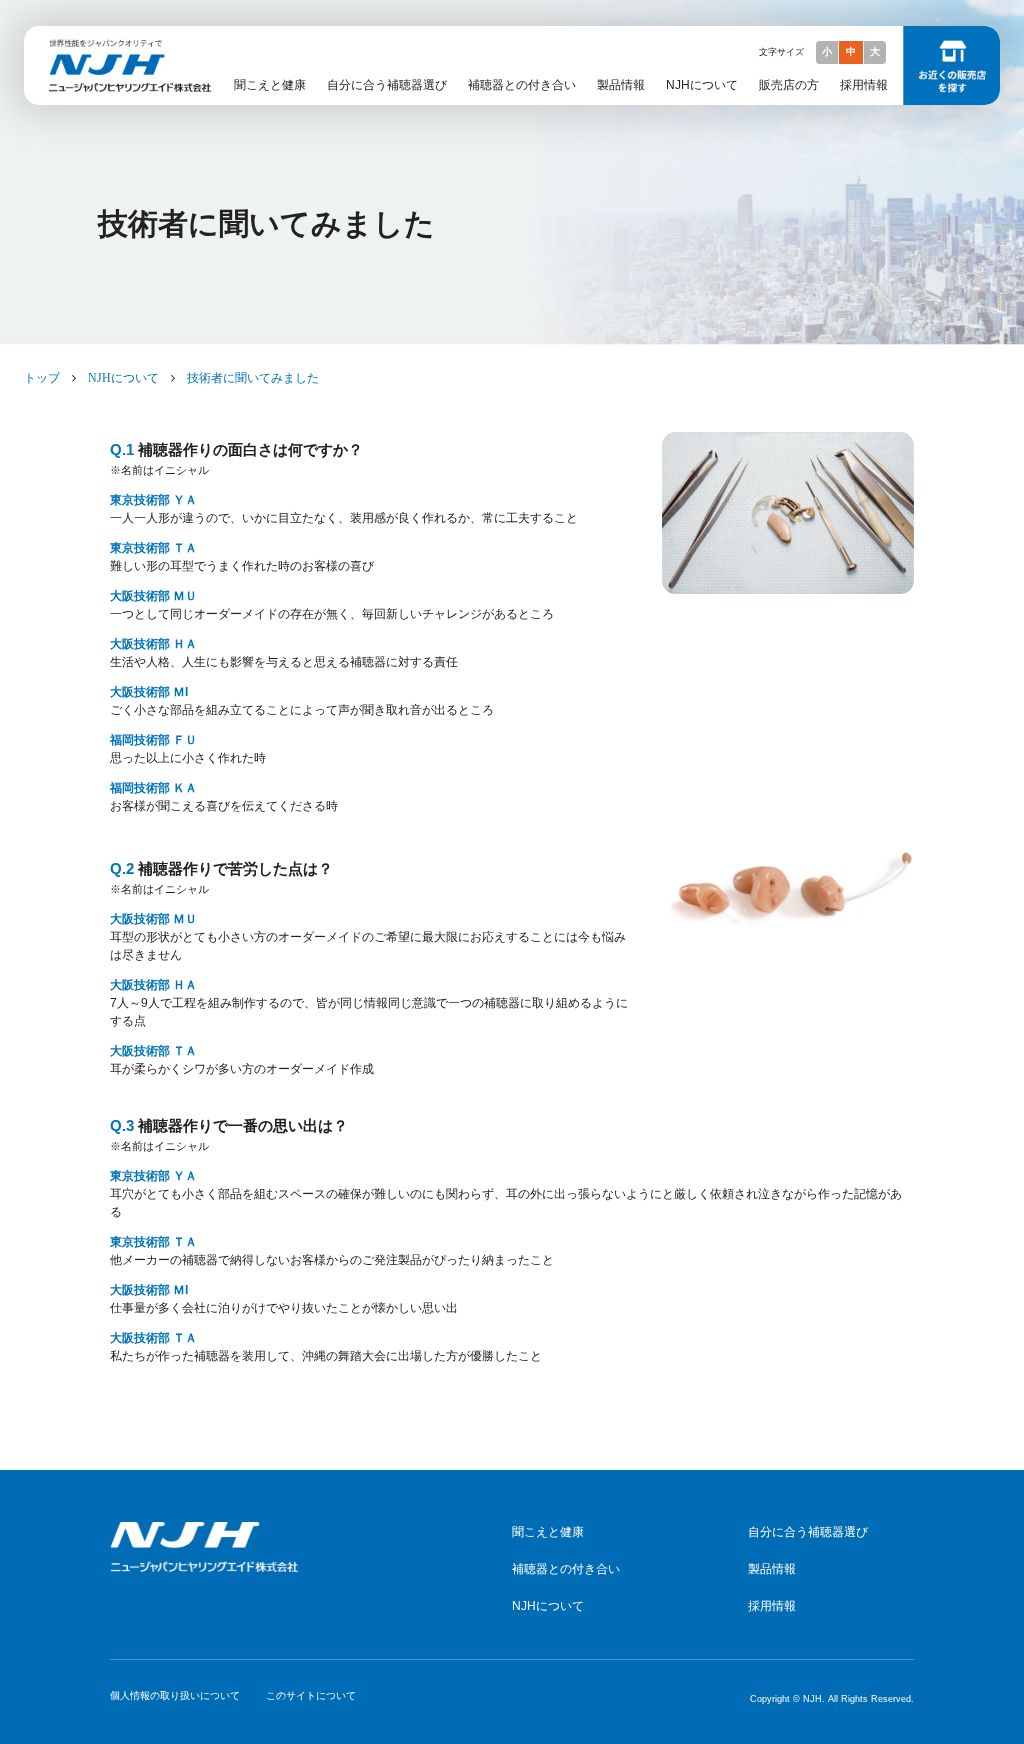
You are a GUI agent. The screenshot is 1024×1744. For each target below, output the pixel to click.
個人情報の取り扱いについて (175, 1695)
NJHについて (702, 85)
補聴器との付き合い (522, 85)
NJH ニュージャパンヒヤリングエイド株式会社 (123, 44)
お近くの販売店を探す (951, 65)
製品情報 (621, 85)
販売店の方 (789, 85)
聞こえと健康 (270, 85)
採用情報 (864, 85)
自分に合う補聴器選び (387, 85)
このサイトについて (311, 1695)
